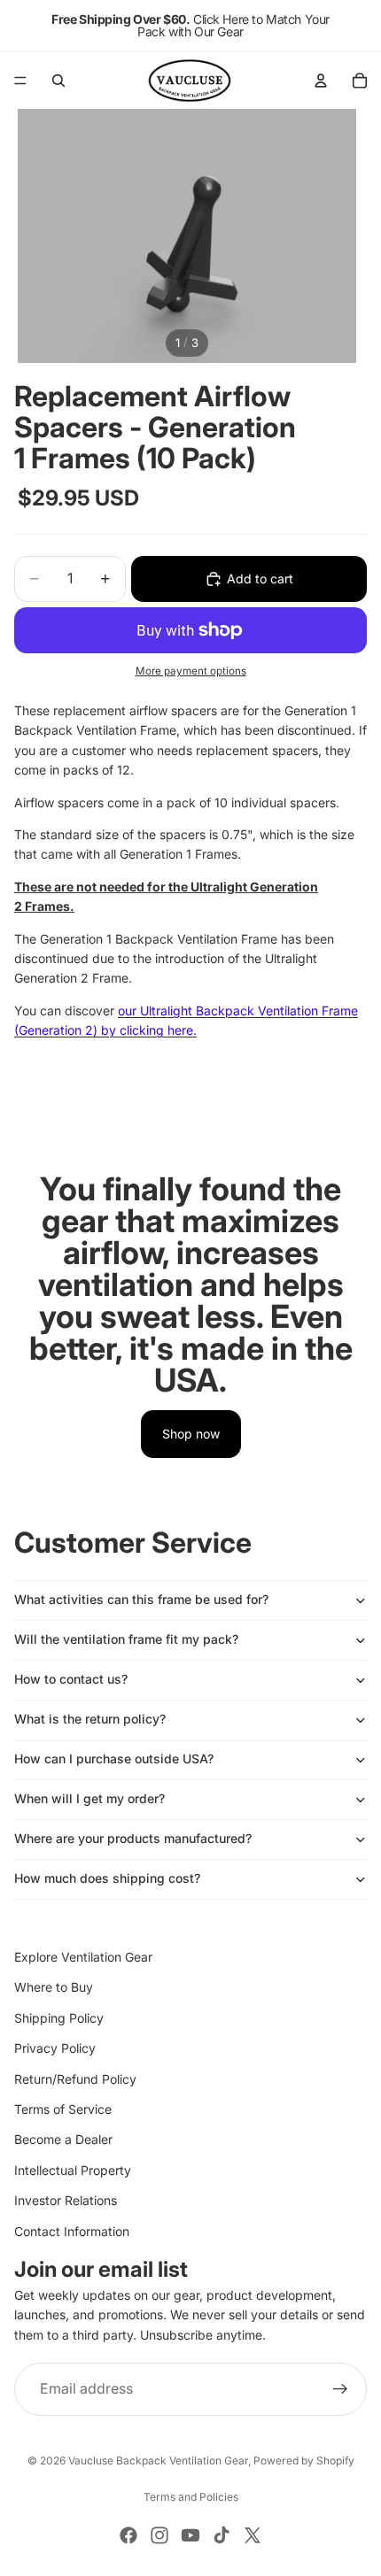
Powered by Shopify (304, 2460)
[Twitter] (253, 2535)
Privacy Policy (55, 2048)
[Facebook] (128, 2535)
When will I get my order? (89, 1798)
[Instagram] (159, 2535)
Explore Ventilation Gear (83, 1957)
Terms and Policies (191, 2497)
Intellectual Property (73, 2170)
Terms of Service (63, 2109)
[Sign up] (340, 2389)
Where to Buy (54, 1988)
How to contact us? (71, 1679)
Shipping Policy (59, 2018)
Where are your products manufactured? (133, 1838)
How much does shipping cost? (107, 1878)
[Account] (321, 81)
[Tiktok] (222, 2535)
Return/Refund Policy (75, 2079)
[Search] (58, 81)
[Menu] (20, 81)
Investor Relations (66, 2200)
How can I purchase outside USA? (114, 1758)
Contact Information (72, 2231)
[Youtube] (190, 2535)
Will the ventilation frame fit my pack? (126, 1639)
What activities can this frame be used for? (141, 1599)
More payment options (191, 671)
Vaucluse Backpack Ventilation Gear (158, 2460)
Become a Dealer (63, 2140)
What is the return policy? (90, 1719)
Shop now (191, 1434)
